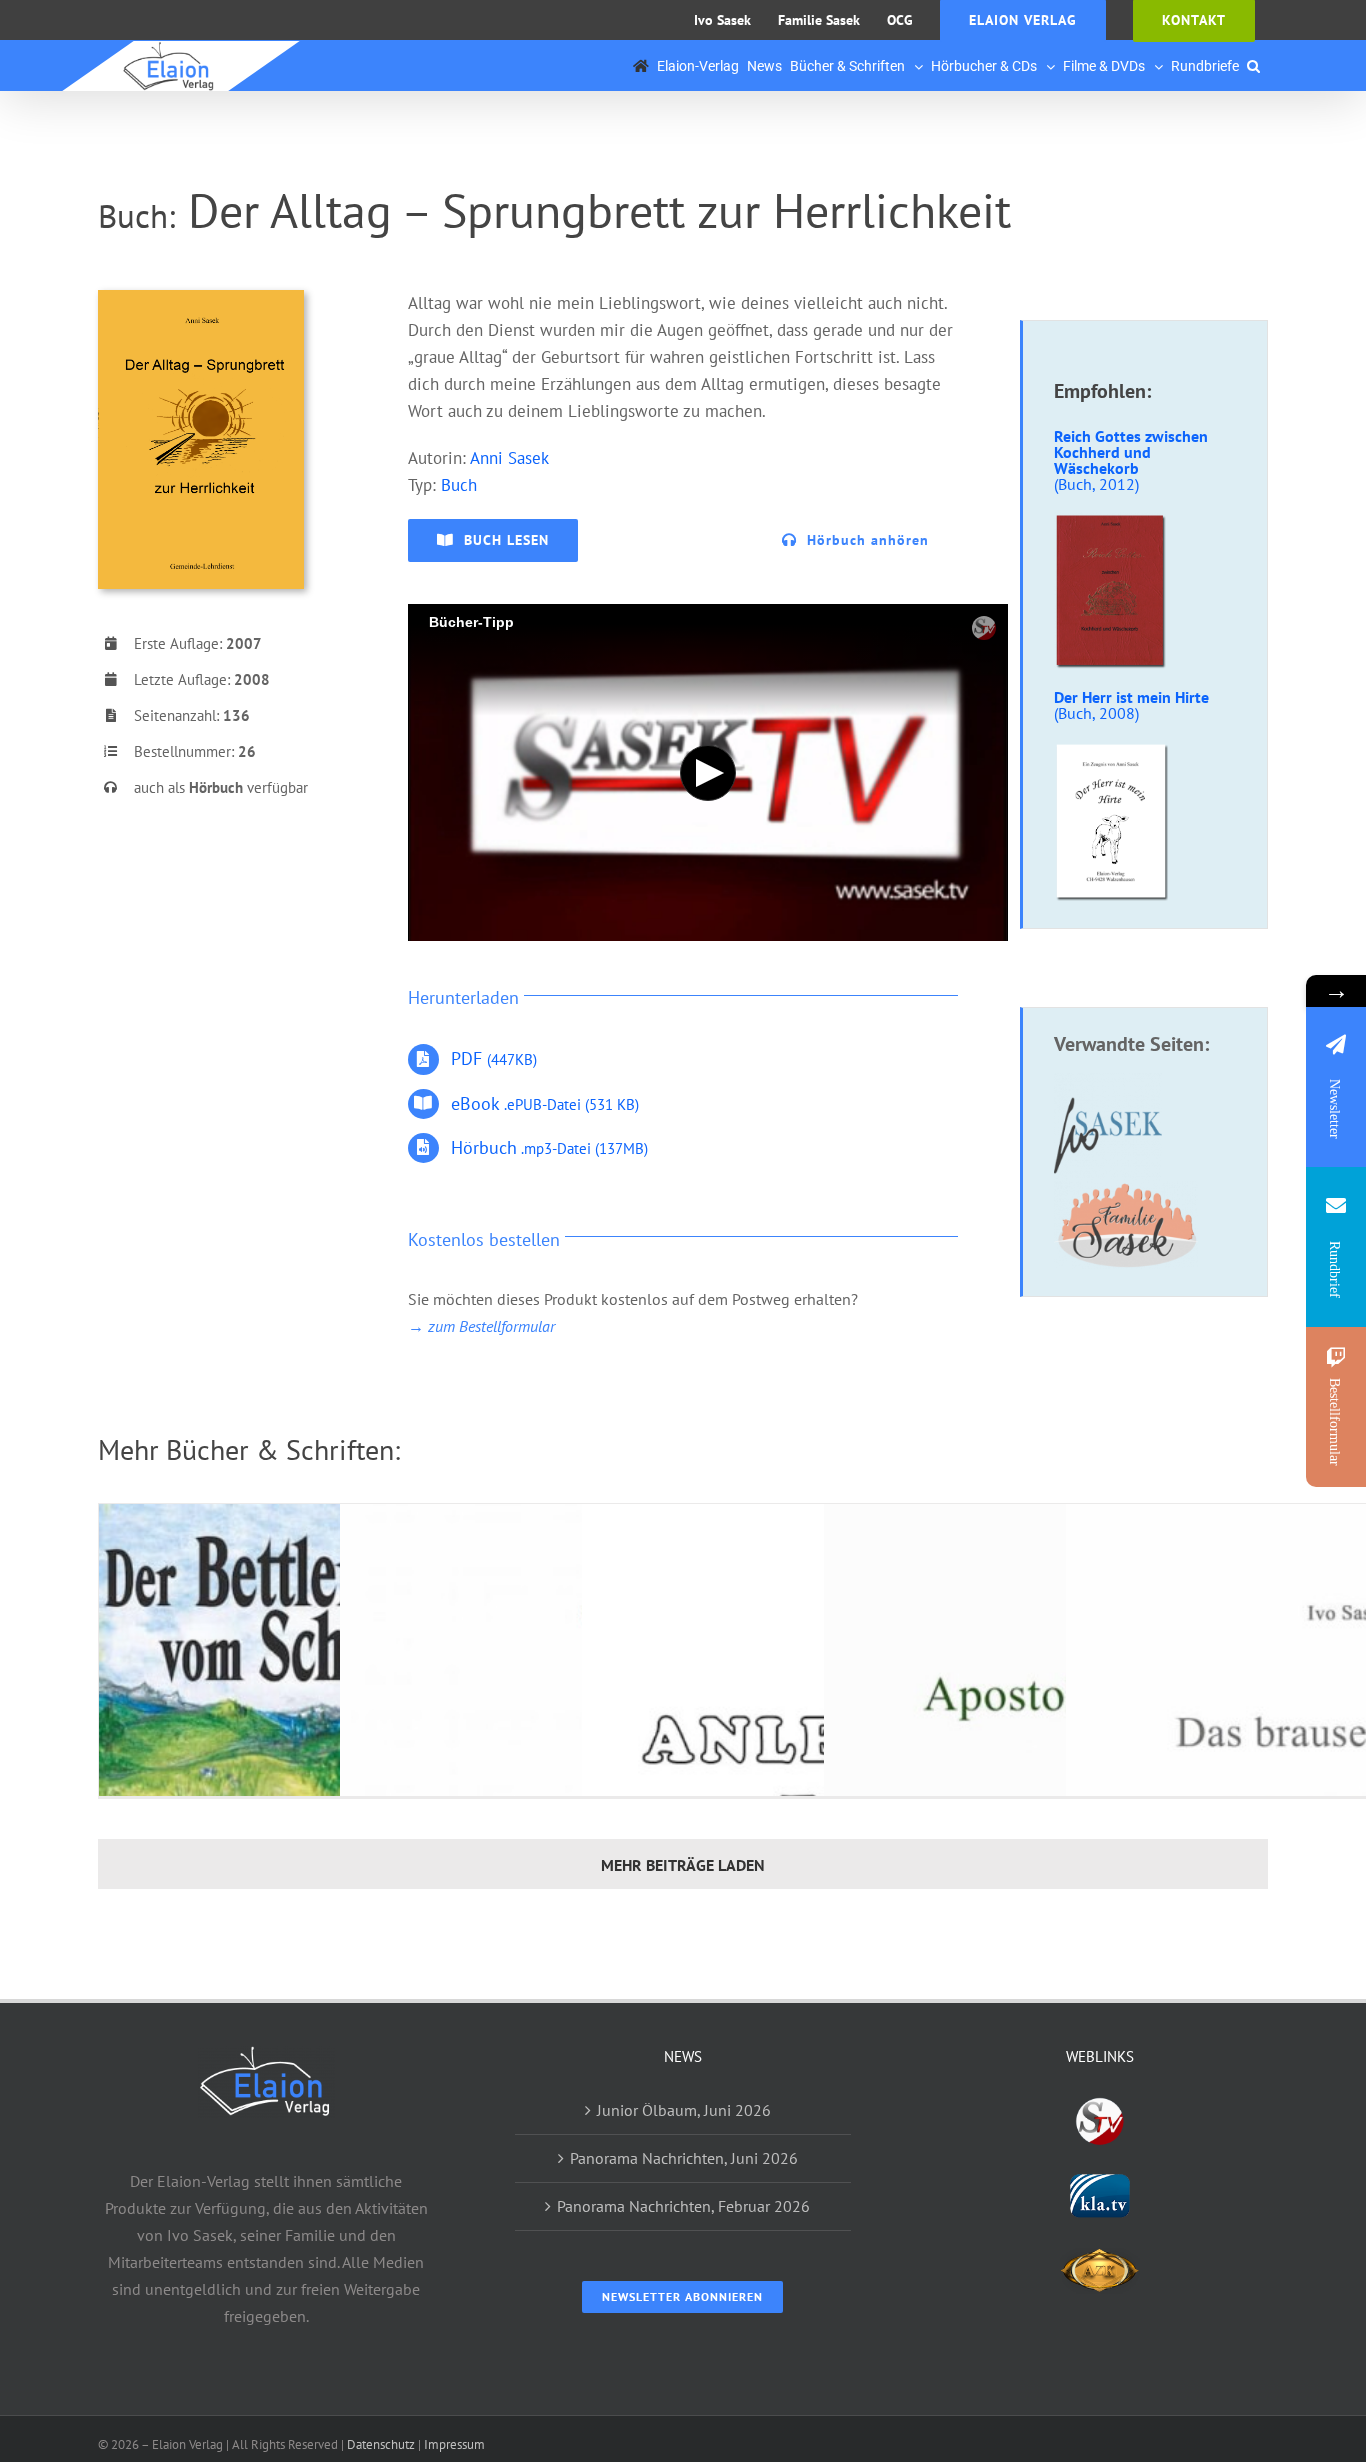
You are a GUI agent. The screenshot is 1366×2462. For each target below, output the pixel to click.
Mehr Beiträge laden (683, 1865)
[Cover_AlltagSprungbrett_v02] (201, 298)
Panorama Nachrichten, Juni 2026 (684, 2158)
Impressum (454, 2444)
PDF (494, 1058)
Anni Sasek (509, 458)
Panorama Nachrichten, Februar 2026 (683, 2206)
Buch (459, 485)
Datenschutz (381, 2444)
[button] (1253, 66)
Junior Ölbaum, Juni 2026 (684, 2110)
